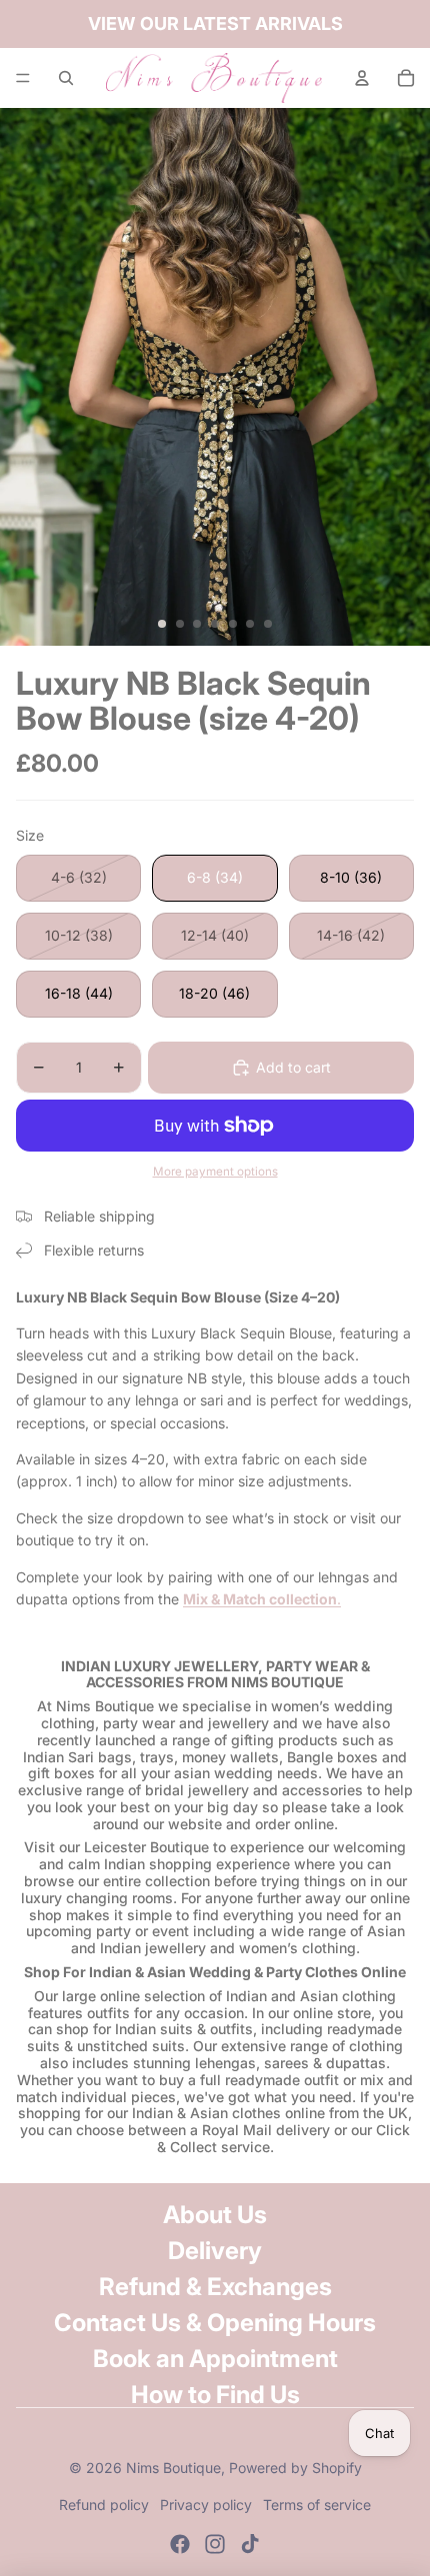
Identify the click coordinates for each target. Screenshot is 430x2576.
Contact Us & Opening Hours (215, 2323)
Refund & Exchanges (215, 2287)
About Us (215, 2215)
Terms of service (317, 2505)
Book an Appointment (215, 2359)
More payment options (215, 1172)
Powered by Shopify (295, 2468)
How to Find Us (215, 2395)
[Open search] (66, 78)
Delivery (215, 2251)
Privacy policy (206, 2505)
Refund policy (104, 2505)
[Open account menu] (362, 78)
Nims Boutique (173, 2468)
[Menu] (23, 78)
